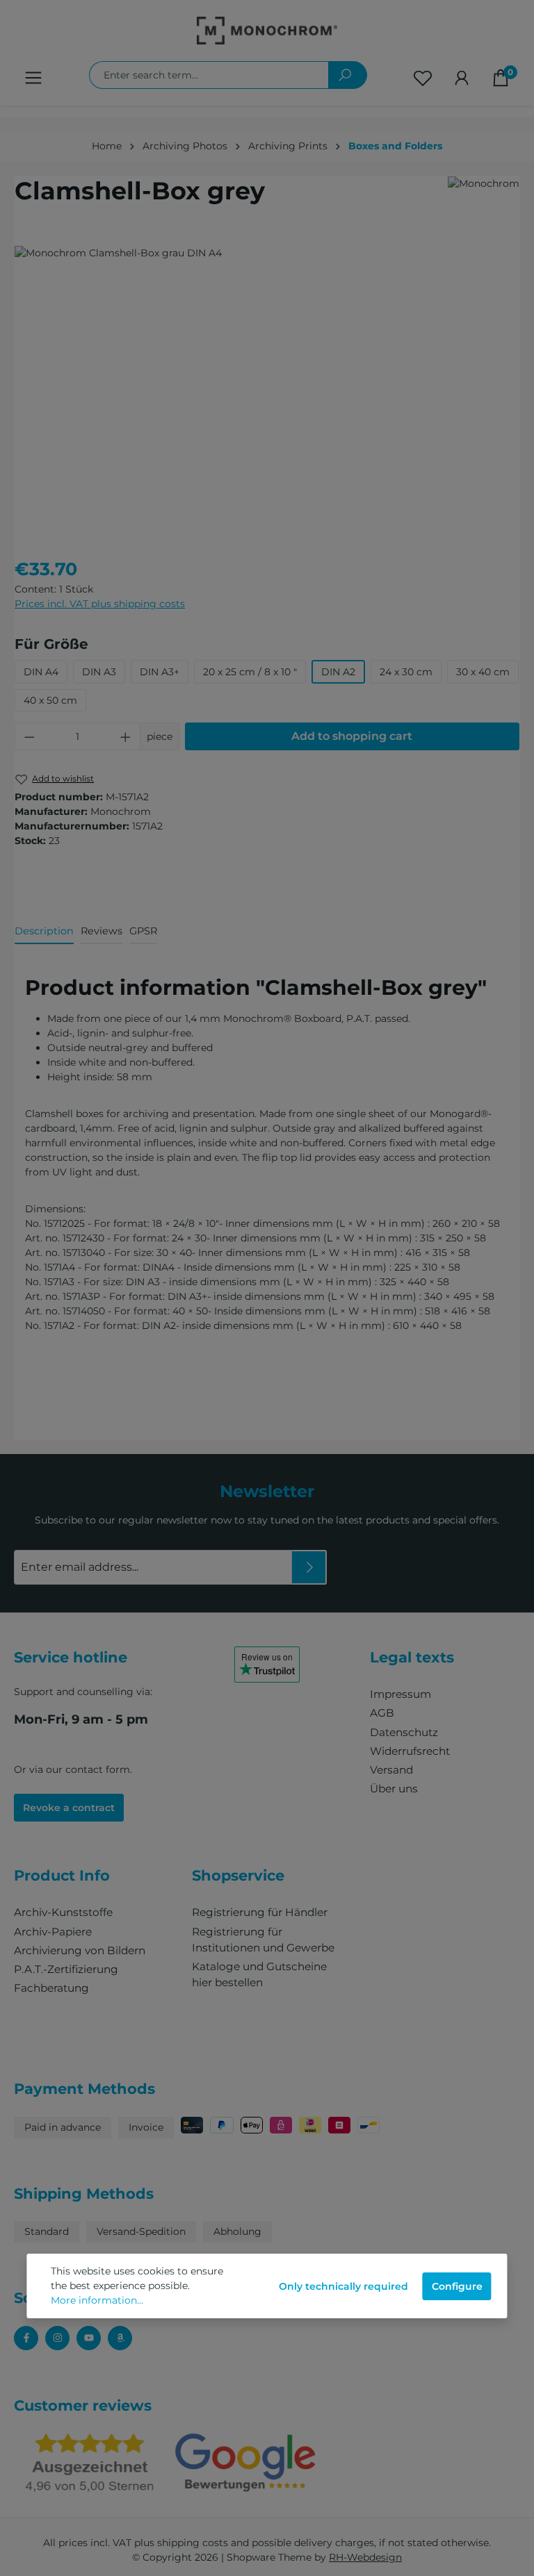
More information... (97, 2300)
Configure (457, 2286)
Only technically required (343, 2286)
